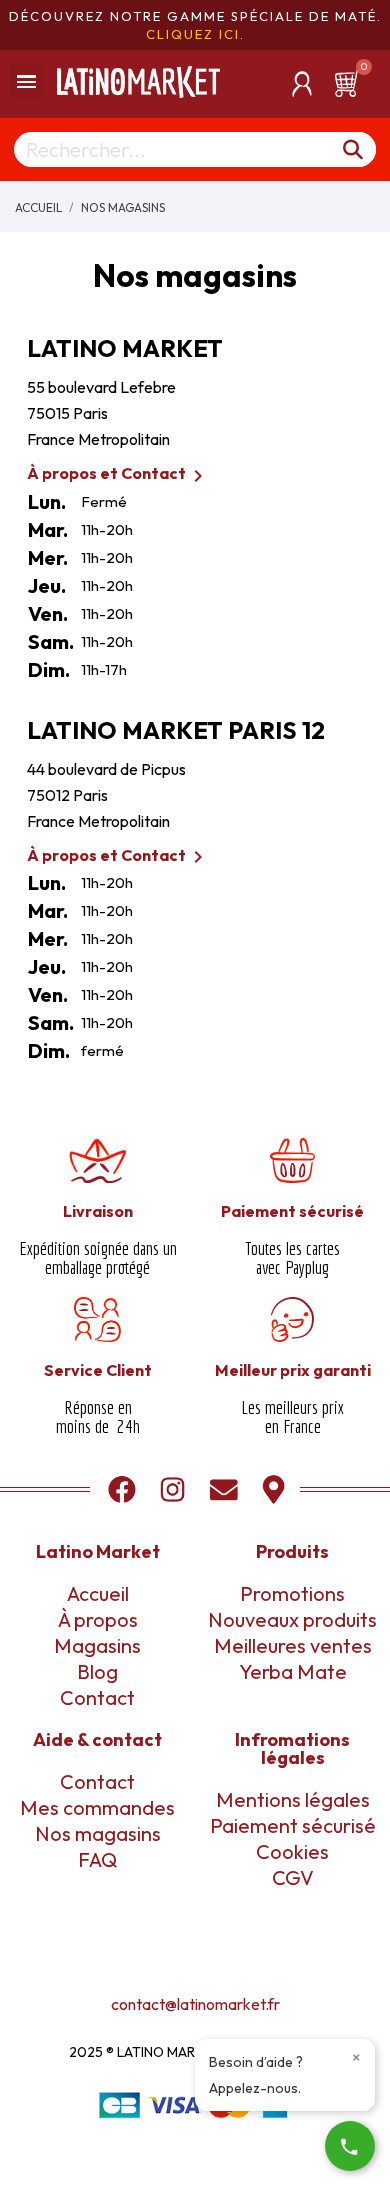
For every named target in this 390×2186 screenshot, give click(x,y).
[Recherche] (354, 149)
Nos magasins (98, 1833)
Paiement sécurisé (293, 1825)
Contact (97, 1697)
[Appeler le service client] (350, 2146)
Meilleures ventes (293, 1645)
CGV (293, 1877)
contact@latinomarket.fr (195, 2004)
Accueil (98, 1593)
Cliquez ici (193, 34)
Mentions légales (293, 1799)
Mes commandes (97, 1807)
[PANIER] (350, 84)
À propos (98, 1619)
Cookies (292, 1851)
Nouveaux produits (292, 1619)
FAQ (97, 1859)
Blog (97, 1671)
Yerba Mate (293, 1671)
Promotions (292, 1593)
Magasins (97, 1645)
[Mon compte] (302, 84)
